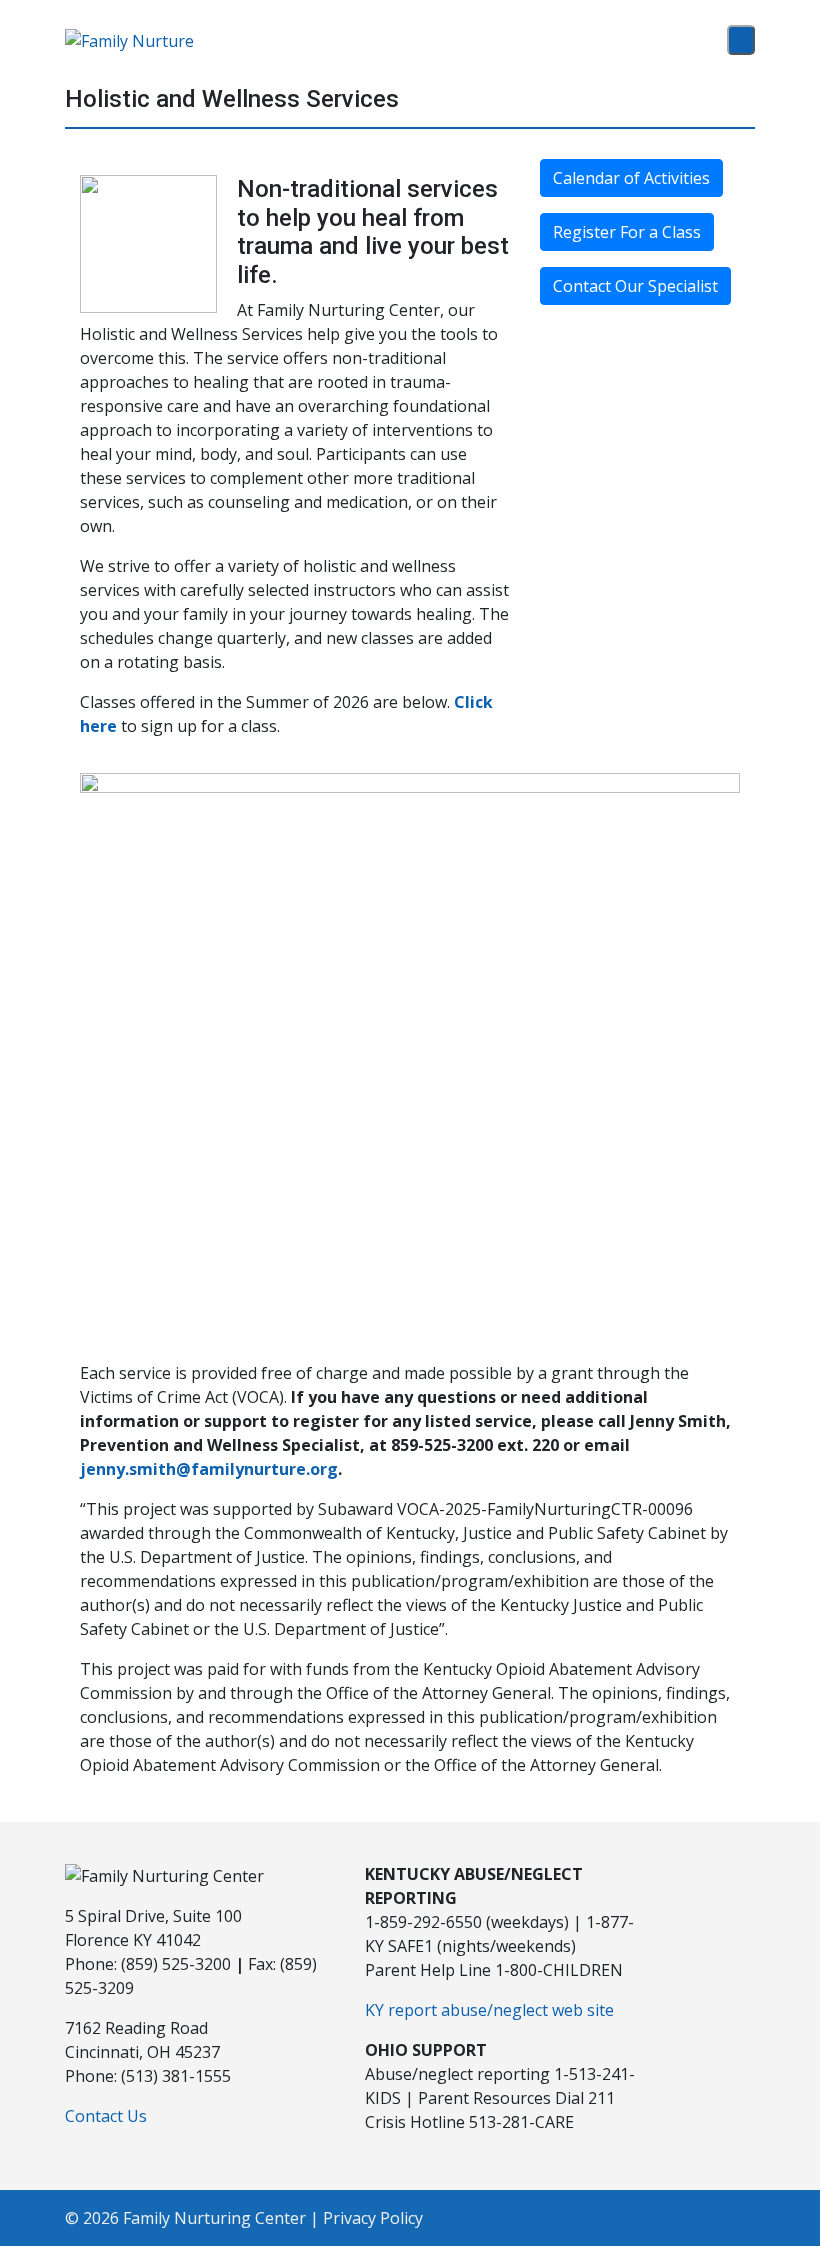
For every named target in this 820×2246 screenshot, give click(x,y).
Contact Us (106, 2116)
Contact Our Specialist (635, 286)
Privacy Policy (373, 2218)
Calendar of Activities (631, 178)
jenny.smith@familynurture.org (209, 1469)
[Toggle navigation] (741, 40)
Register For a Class (627, 232)
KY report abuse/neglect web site (489, 2010)
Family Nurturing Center (214, 2218)
